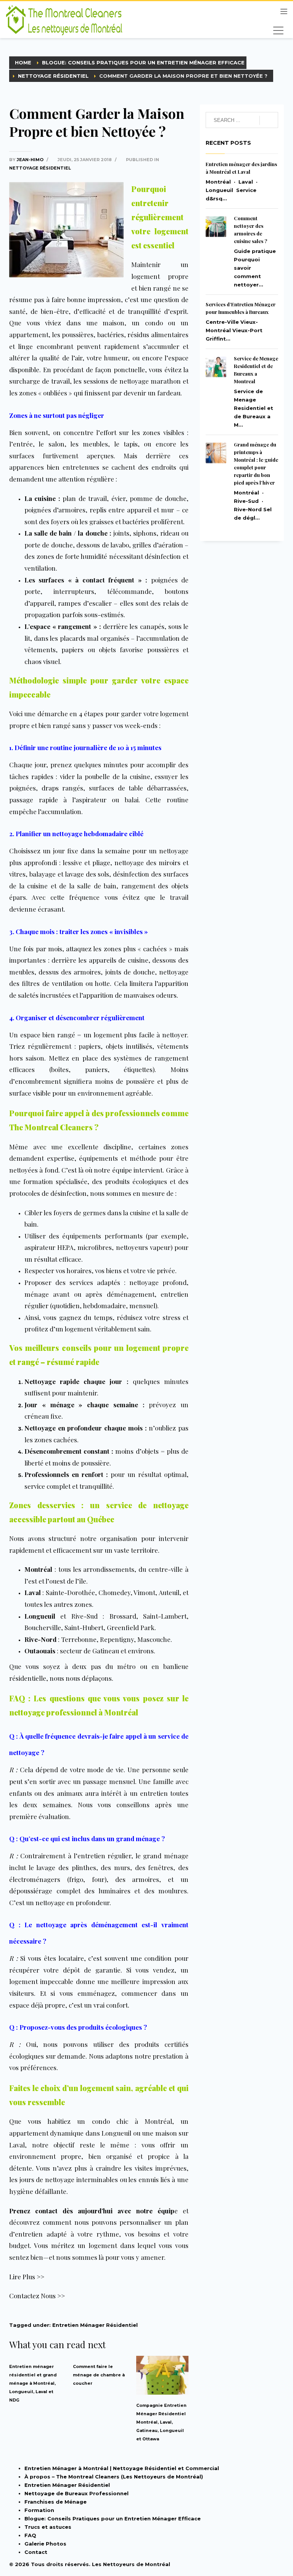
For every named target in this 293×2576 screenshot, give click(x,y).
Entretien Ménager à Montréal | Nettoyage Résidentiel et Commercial (122, 2468)
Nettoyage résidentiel (40, 168)
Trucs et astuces (48, 2527)
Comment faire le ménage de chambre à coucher (99, 2375)
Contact (36, 2552)
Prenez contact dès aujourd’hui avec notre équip (92, 2211)
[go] (269, 120)
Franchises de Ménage (56, 2502)
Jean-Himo (31, 160)
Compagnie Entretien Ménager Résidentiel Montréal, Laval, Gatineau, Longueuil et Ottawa (161, 2422)
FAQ (30, 2535)
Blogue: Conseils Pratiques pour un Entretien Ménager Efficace (113, 2518)
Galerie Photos (45, 2544)
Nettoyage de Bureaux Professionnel (76, 2493)
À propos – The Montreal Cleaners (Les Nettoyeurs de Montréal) (114, 2477)
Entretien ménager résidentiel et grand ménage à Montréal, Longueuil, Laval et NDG (33, 2383)
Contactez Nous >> (37, 2296)
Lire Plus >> (27, 2277)
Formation (39, 2510)
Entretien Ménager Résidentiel (95, 2325)
